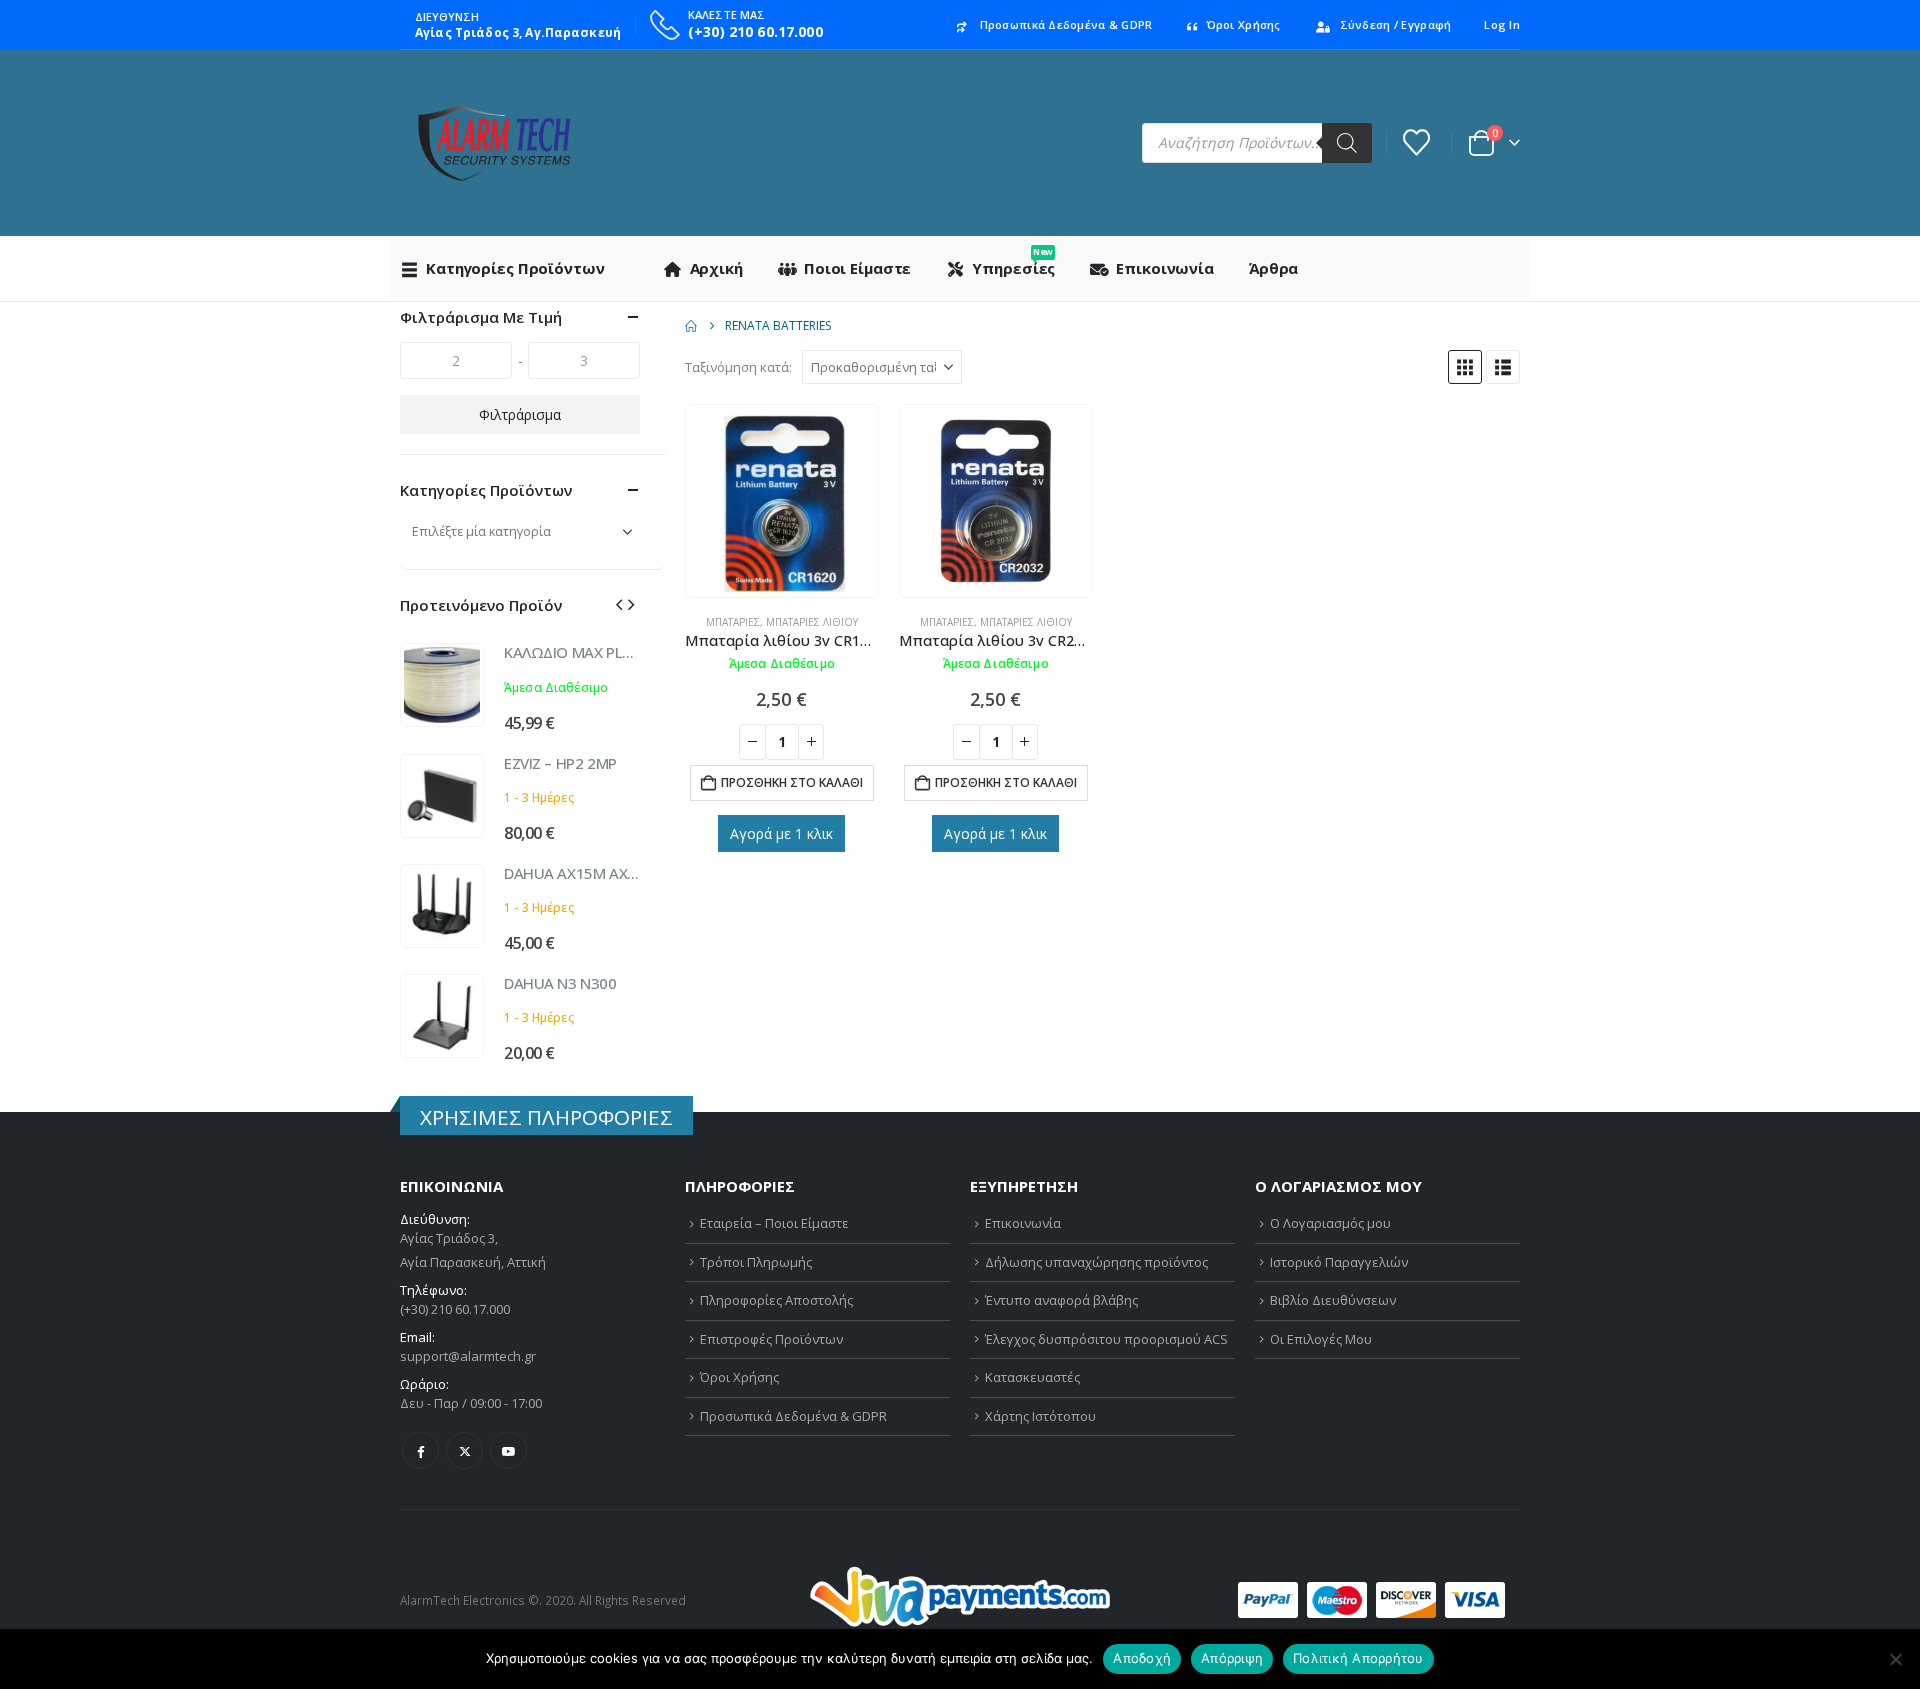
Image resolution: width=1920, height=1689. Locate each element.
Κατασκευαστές (1032, 1377)
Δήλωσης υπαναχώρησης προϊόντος (1096, 1262)
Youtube (508, 1450)
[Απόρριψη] (1895, 1659)
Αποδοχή (1142, 1658)
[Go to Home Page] (691, 326)
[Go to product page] (782, 501)
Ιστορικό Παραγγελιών (1339, 1262)
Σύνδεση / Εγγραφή (1396, 24)
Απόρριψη (1232, 1658)
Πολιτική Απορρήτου (1358, 1658)
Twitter (464, 1450)
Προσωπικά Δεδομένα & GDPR (1066, 24)
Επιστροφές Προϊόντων (771, 1339)
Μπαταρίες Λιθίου (812, 622)
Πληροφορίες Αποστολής (776, 1300)
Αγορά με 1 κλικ (781, 833)
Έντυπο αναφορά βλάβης (1061, 1300)
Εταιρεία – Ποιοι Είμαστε (774, 1223)
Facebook (420, 1450)
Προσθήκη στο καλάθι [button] (792, 782)
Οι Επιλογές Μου (1321, 1339)
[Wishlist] (1417, 142)
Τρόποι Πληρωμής (756, 1262)
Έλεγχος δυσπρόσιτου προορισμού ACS (1106, 1339)
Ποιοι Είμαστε (857, 268)
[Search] (1347, 143)
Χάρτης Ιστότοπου (1040, 1416)
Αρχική (716, 268)
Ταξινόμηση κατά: (738, 367)
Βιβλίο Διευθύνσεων (1333, 1300)
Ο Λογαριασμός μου (1330, 1223)
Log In (1502, 24)
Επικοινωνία (1165, 268)
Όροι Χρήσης (1244, 24)
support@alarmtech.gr (468, 1356)
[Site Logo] (493, 143)
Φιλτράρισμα (520, 414)
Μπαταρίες (733, 622)
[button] (1465, 367)
